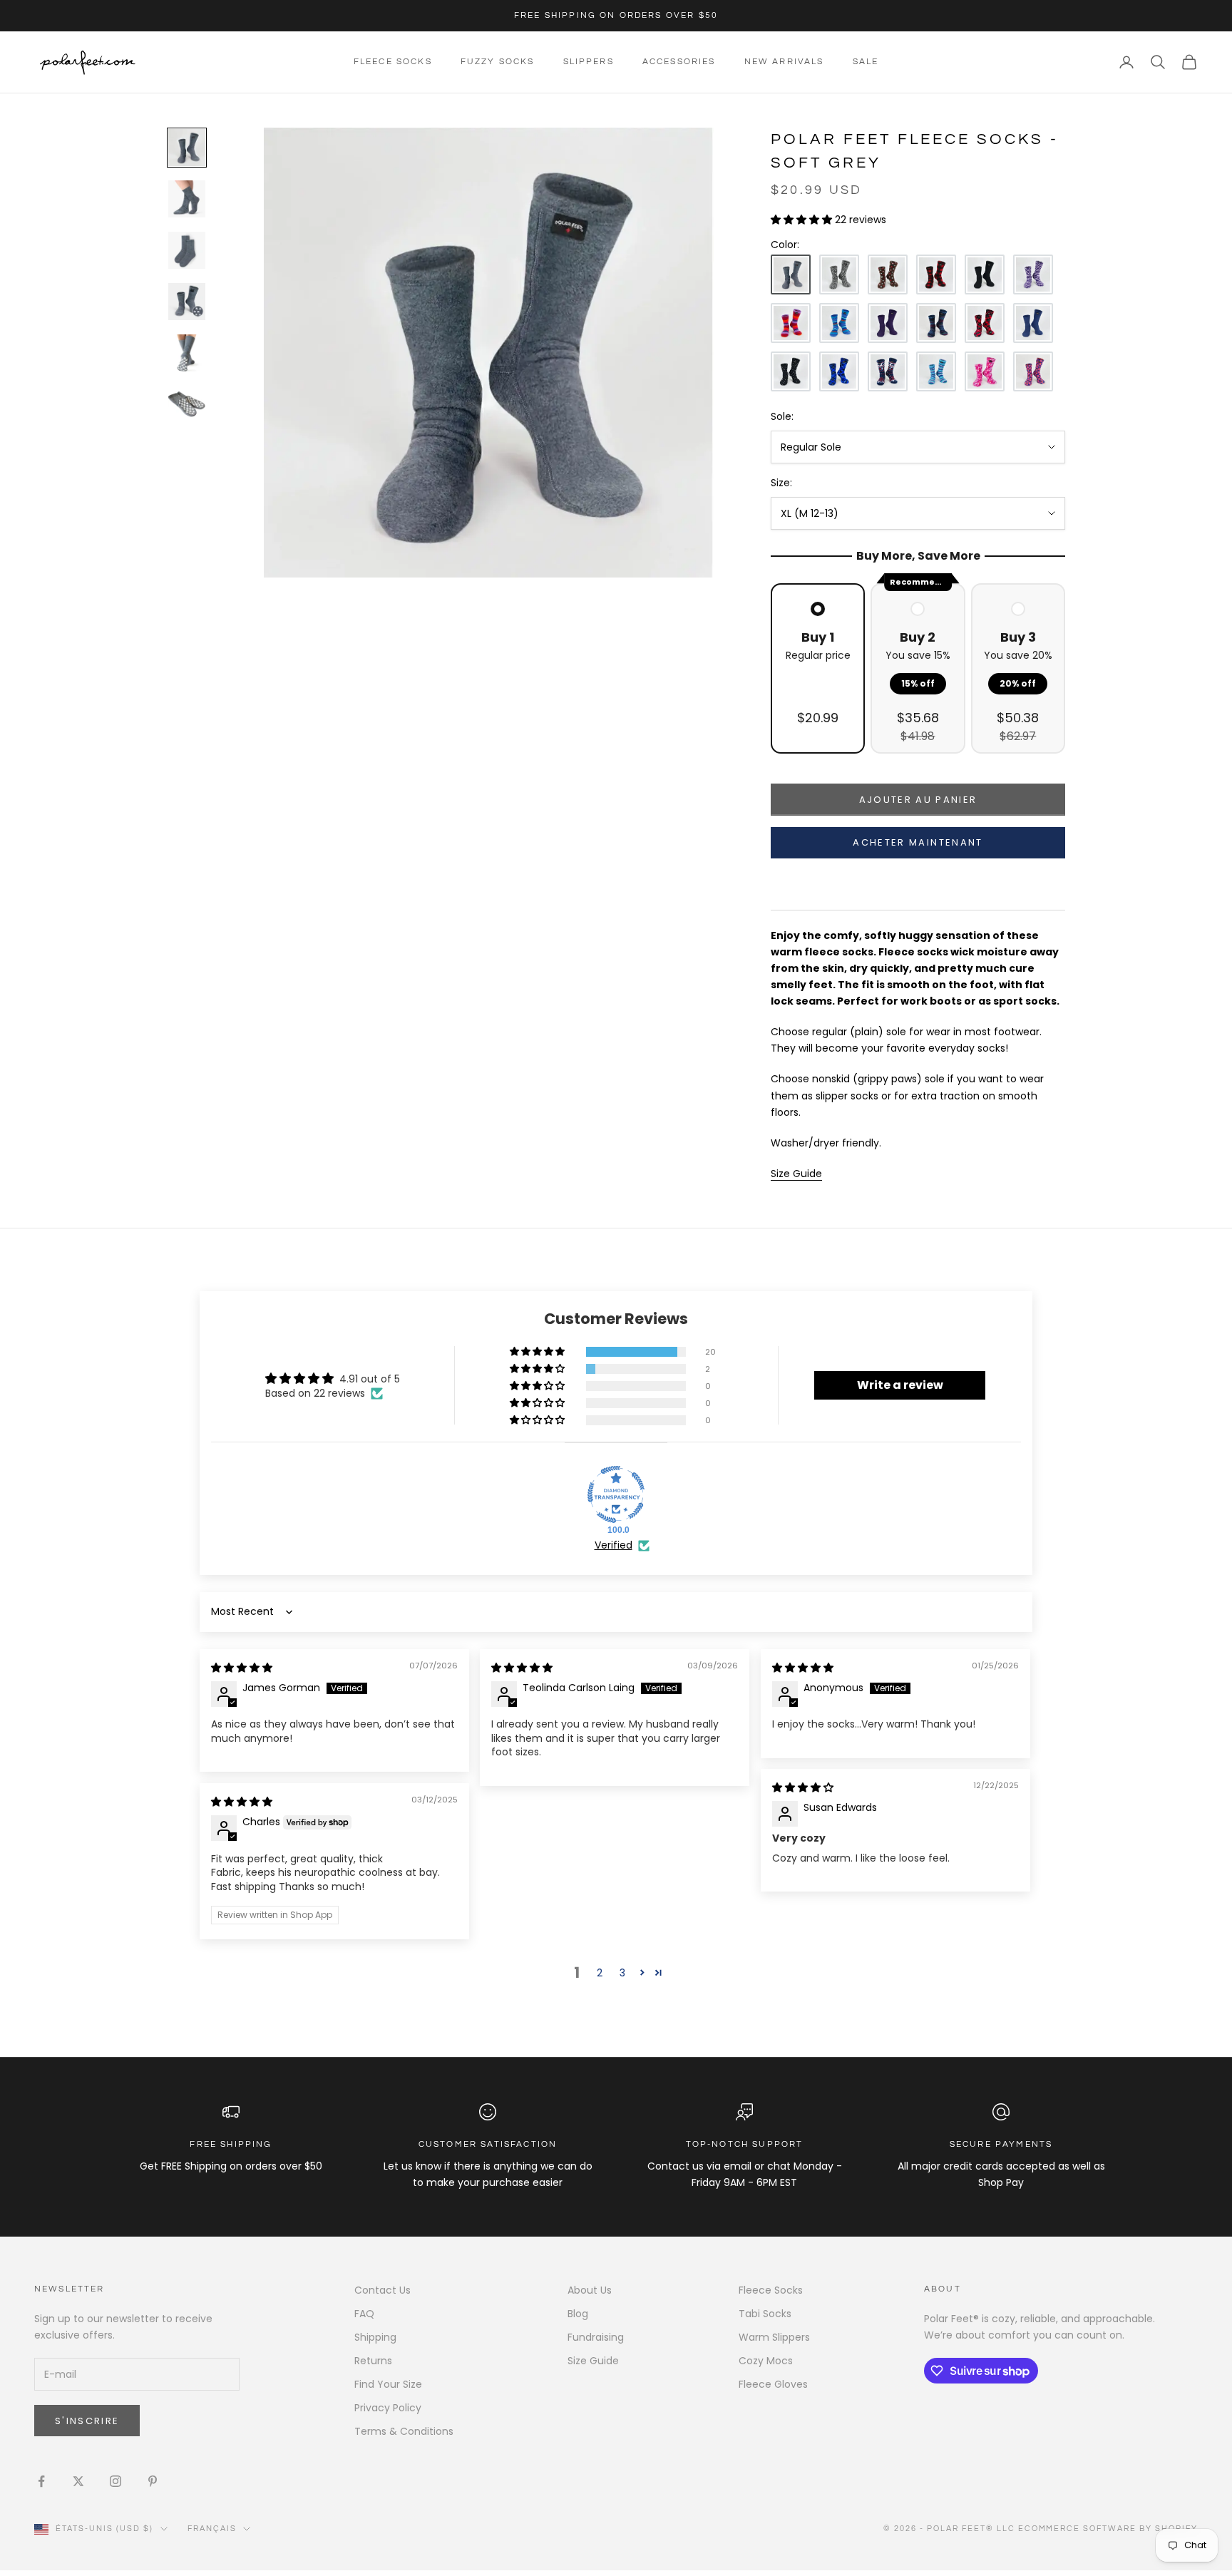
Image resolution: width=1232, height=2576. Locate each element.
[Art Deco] (1033, 371)
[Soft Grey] (791, 274)
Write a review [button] (900, 1385)
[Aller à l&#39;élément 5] (187, 353)
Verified (614, 1545)
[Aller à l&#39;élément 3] (187, 250)
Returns (373, 2361)
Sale (866, 62)
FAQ (364, 2314)
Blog (578, 2314)
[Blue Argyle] (839, 371)
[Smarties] (888, 274)
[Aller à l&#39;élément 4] (187, 302)
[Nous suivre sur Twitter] (78, 2481)
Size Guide (593, 2361)
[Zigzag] (1033, 274)
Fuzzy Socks (498, 62)
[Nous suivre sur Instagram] (115, 2481)
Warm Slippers (774, 2337)
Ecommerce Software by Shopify (1108, 2529)
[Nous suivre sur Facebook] (41, 2481)
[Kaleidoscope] (985, 371)
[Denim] (1033, 323)
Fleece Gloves (773, 2384)
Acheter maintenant (918, 842)
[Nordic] (936, 323)
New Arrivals (784, 62)
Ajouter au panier (918, 800)
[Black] (985, 274)
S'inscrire (87, 2421)
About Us (590, 2290)
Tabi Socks (765, 2314)
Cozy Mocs (766, 2361)
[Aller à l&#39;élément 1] (187, 148)
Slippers (589, 62)
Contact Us (383, 2290)
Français (212, 2529)
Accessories (679, 62)
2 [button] (600, 1973)
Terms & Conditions (404, 2431)
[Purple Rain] (888, 323)
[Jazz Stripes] (839, 323)
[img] (242, 1668)
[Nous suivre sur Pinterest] (153, 2481)
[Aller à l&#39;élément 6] (187, 404)
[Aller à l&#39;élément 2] (187, 199)
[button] (803, 220)
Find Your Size (388, 2384)
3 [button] (622, 1973)
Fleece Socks (393, 62)
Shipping (375, 2337)
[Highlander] (985, 323)
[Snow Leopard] (839, 274)
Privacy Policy (388, 2408)
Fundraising (596, 2337)
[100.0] (616, 1494)
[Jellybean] (791, 323)
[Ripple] (936, 371)
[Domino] (791, 371)
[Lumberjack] (936, 274)
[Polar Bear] (888, 371)
